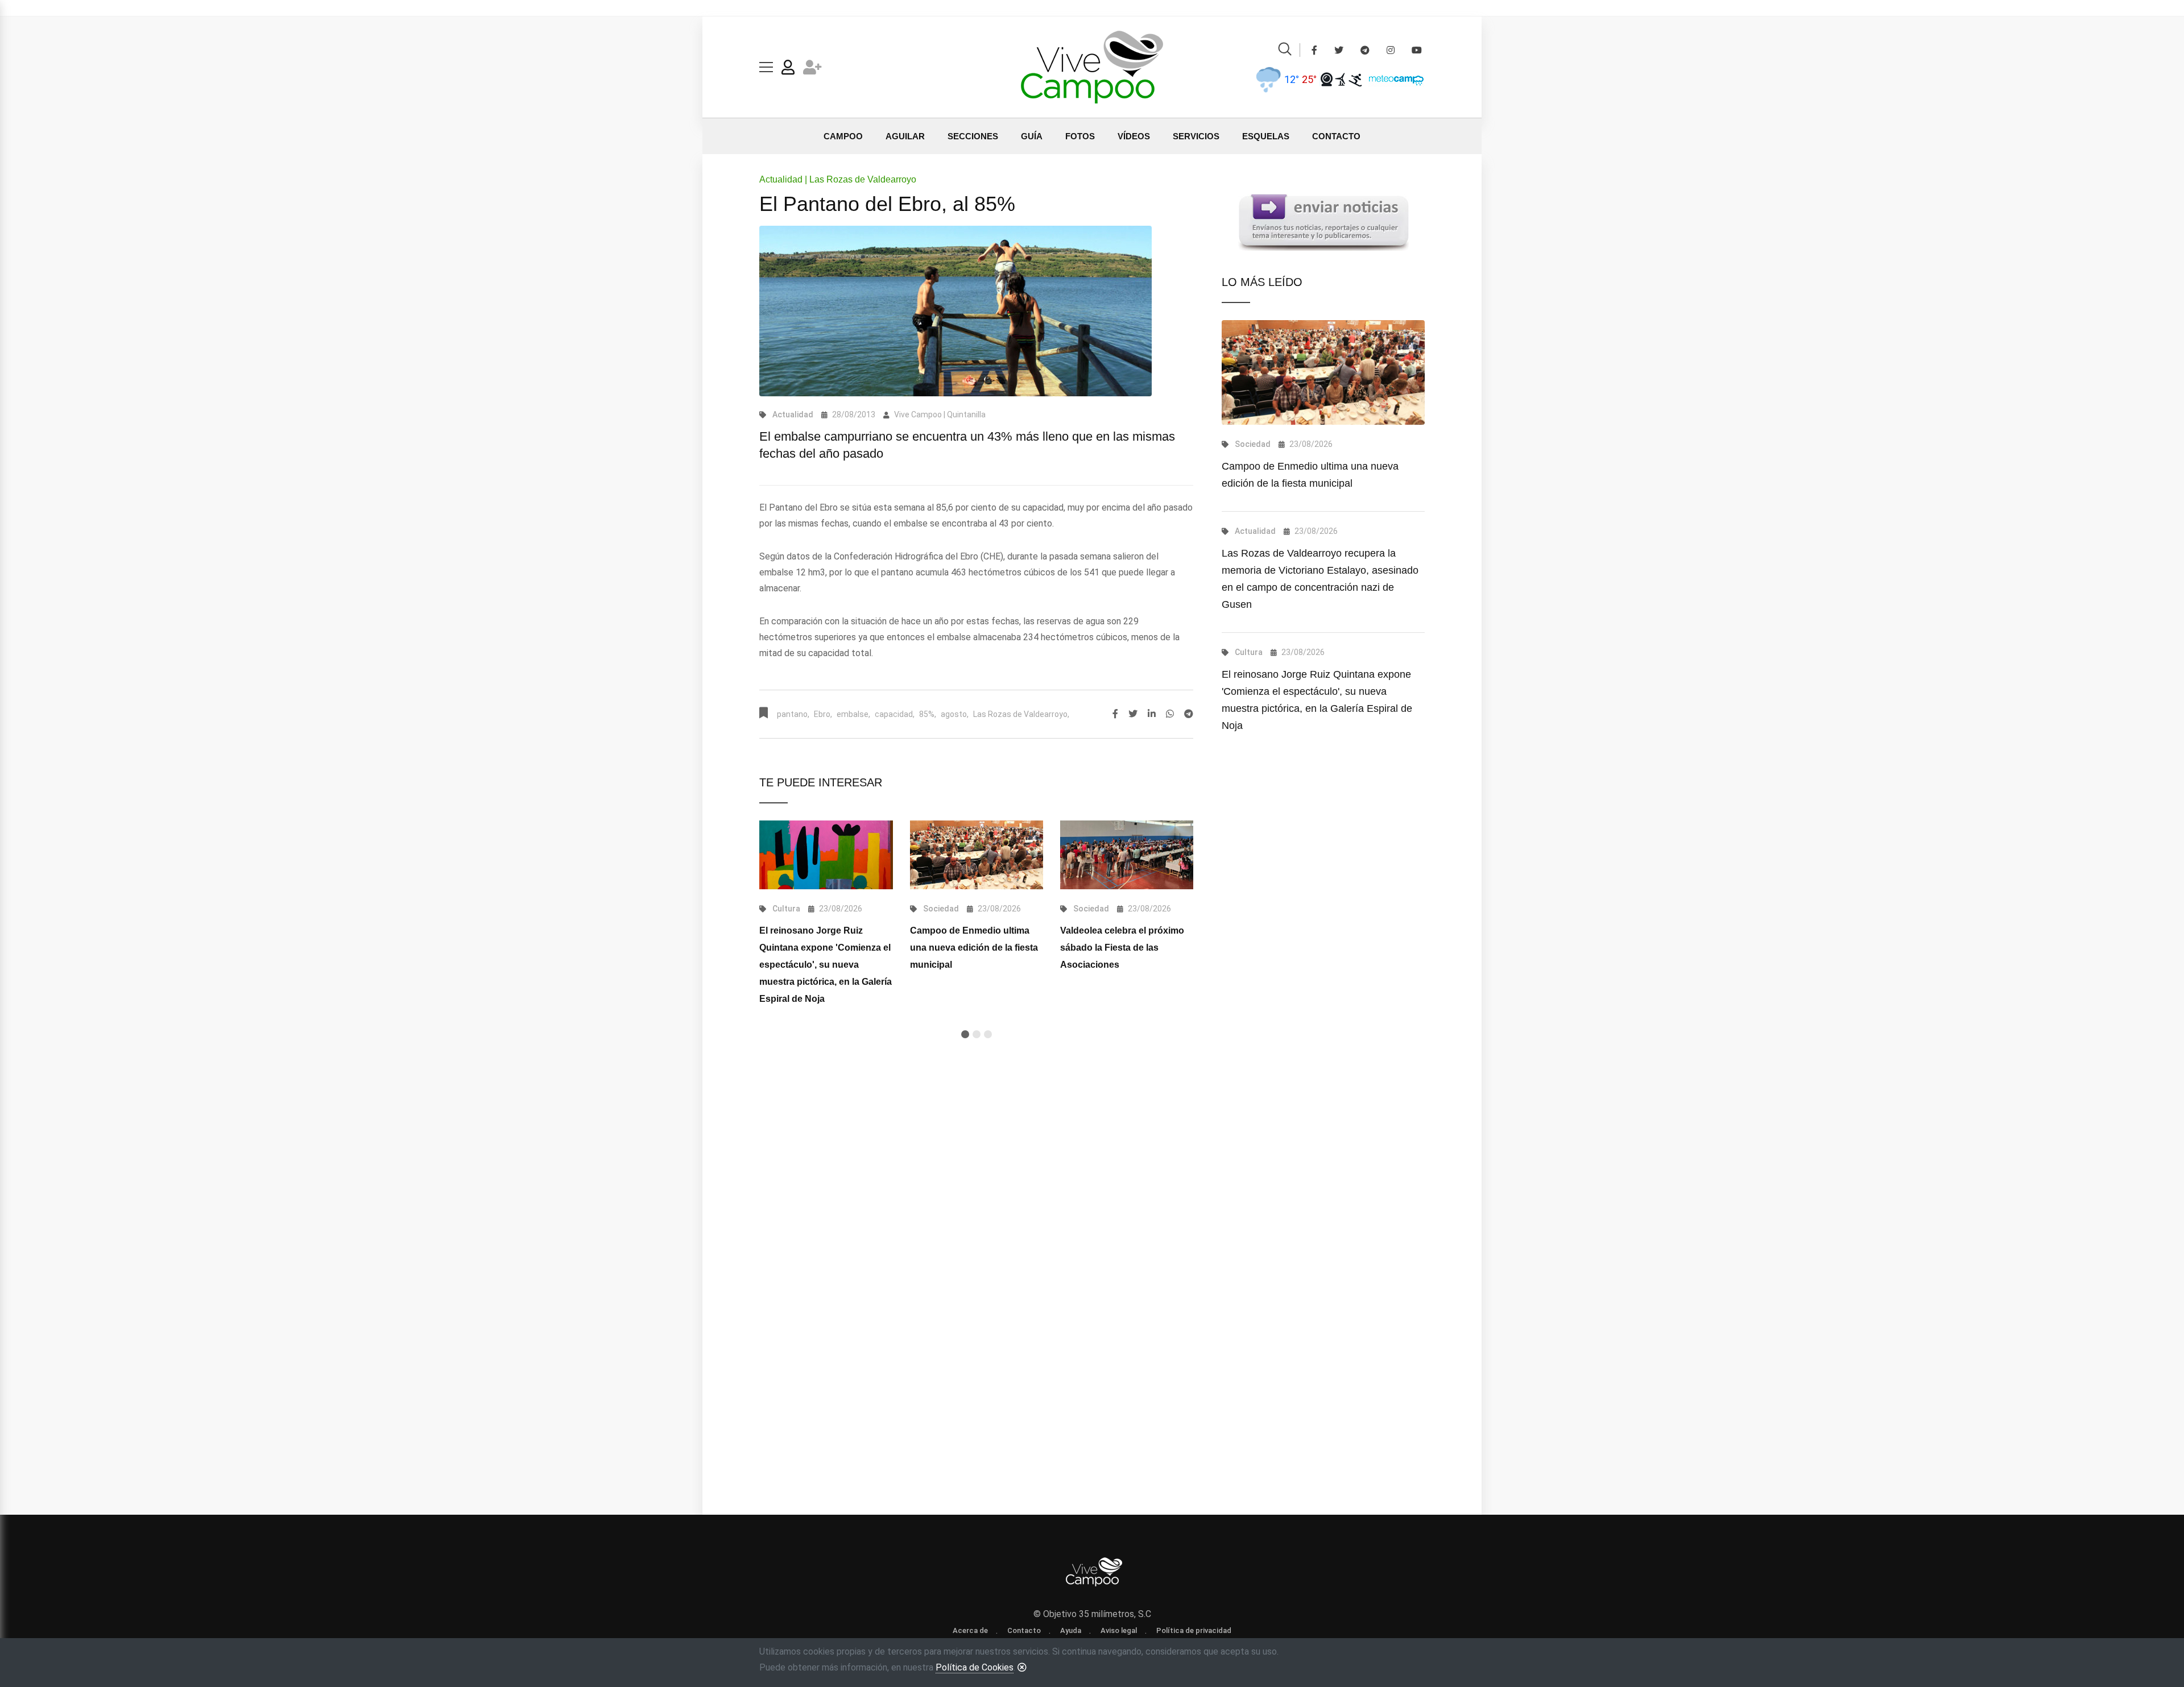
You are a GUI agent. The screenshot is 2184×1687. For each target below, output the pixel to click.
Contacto (1024, 1630)
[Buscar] (1285, 51)
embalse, (853, 714)
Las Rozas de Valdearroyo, (1021, 714)
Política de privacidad (1194, 1630)
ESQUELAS (1266, 136)
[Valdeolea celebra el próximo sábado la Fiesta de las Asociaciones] (1127, 855)
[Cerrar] (1022, 1667)
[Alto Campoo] (1355, 79)
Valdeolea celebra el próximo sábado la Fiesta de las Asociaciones (1122, 948)
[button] (965, 1034)
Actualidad (793, 415)
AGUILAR (905, 136)
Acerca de (970, 1630)
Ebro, (823, 714)
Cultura (786, 909)
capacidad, (895, 714)
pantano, (793, 714)
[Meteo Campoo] (1393, 79)
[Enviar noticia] (1323, 221)
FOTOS (1080, 136)
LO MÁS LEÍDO (1262, 282)
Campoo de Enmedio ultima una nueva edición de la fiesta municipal (974, 948)
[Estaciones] (1341, 79)
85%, (928, 714)
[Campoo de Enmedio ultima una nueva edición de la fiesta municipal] (977, 855)
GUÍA (1032, 136)
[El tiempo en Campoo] (1268, 79)
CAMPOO (843, 136)
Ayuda (1071, 1630)
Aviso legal (1119, 1630)
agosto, (955, 714)
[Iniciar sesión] (788, 70)
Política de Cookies (975, 1667)
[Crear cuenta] (812, 70)
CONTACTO (1336, 136)
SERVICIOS (1196, 136)
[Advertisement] (976, 1197)
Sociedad (941, 909)
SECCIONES (973, 136)
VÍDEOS (1134, 136)
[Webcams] (1327, 79)
